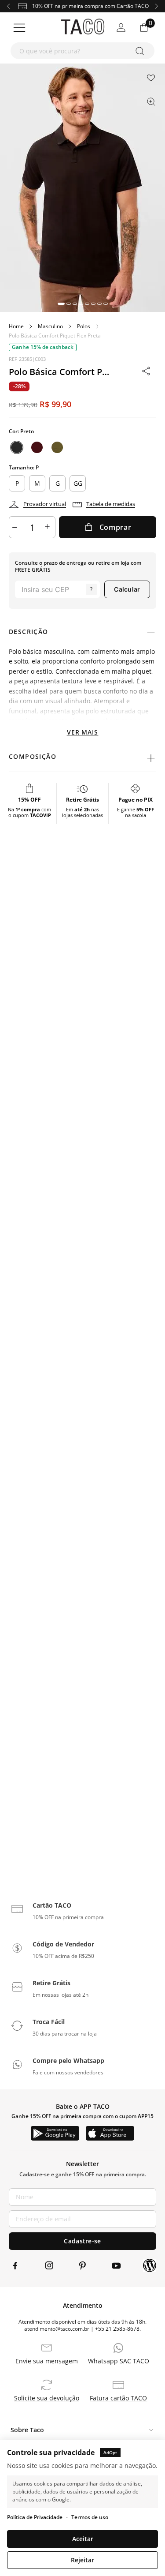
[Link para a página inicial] (16, 326)
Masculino (50, 326)
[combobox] (82, 51)
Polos (84, 326)
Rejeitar (82, 2560)
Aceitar (83, 2539)
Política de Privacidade (35, 2517)
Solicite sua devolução (47, 2398)
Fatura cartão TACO (118, 2398)
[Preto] (17, 447)
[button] (61, 304)
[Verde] (57, 447)
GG (78, 483)
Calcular (127, 589)
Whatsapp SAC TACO (119, 2361)
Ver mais (83, 732)
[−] (16, 527)
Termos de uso (90, 2517)
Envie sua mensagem (47, 2361)
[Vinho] (37, 447)
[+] (48, 527)
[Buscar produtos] (141, 51)
